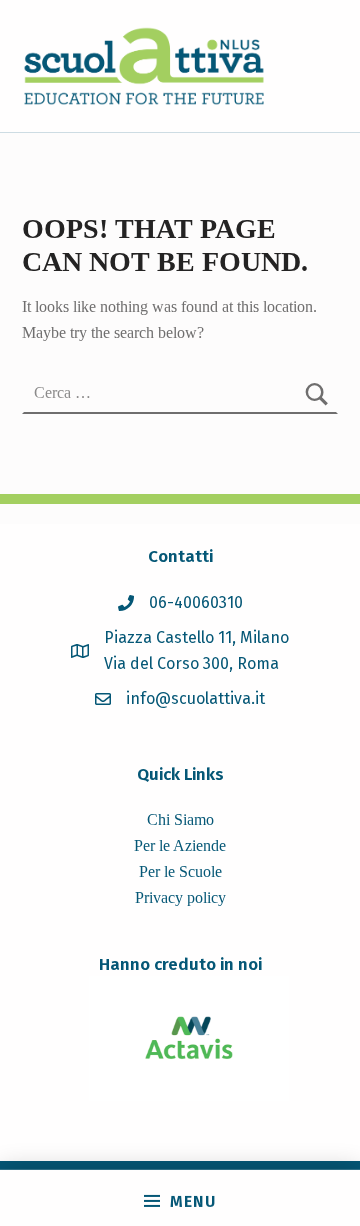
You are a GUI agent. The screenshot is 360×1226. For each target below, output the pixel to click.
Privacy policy (180, 897)
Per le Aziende (180, 845)
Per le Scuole (180, 871)
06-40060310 (196, 602)
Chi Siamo (180, 819)
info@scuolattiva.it (195, 698)
